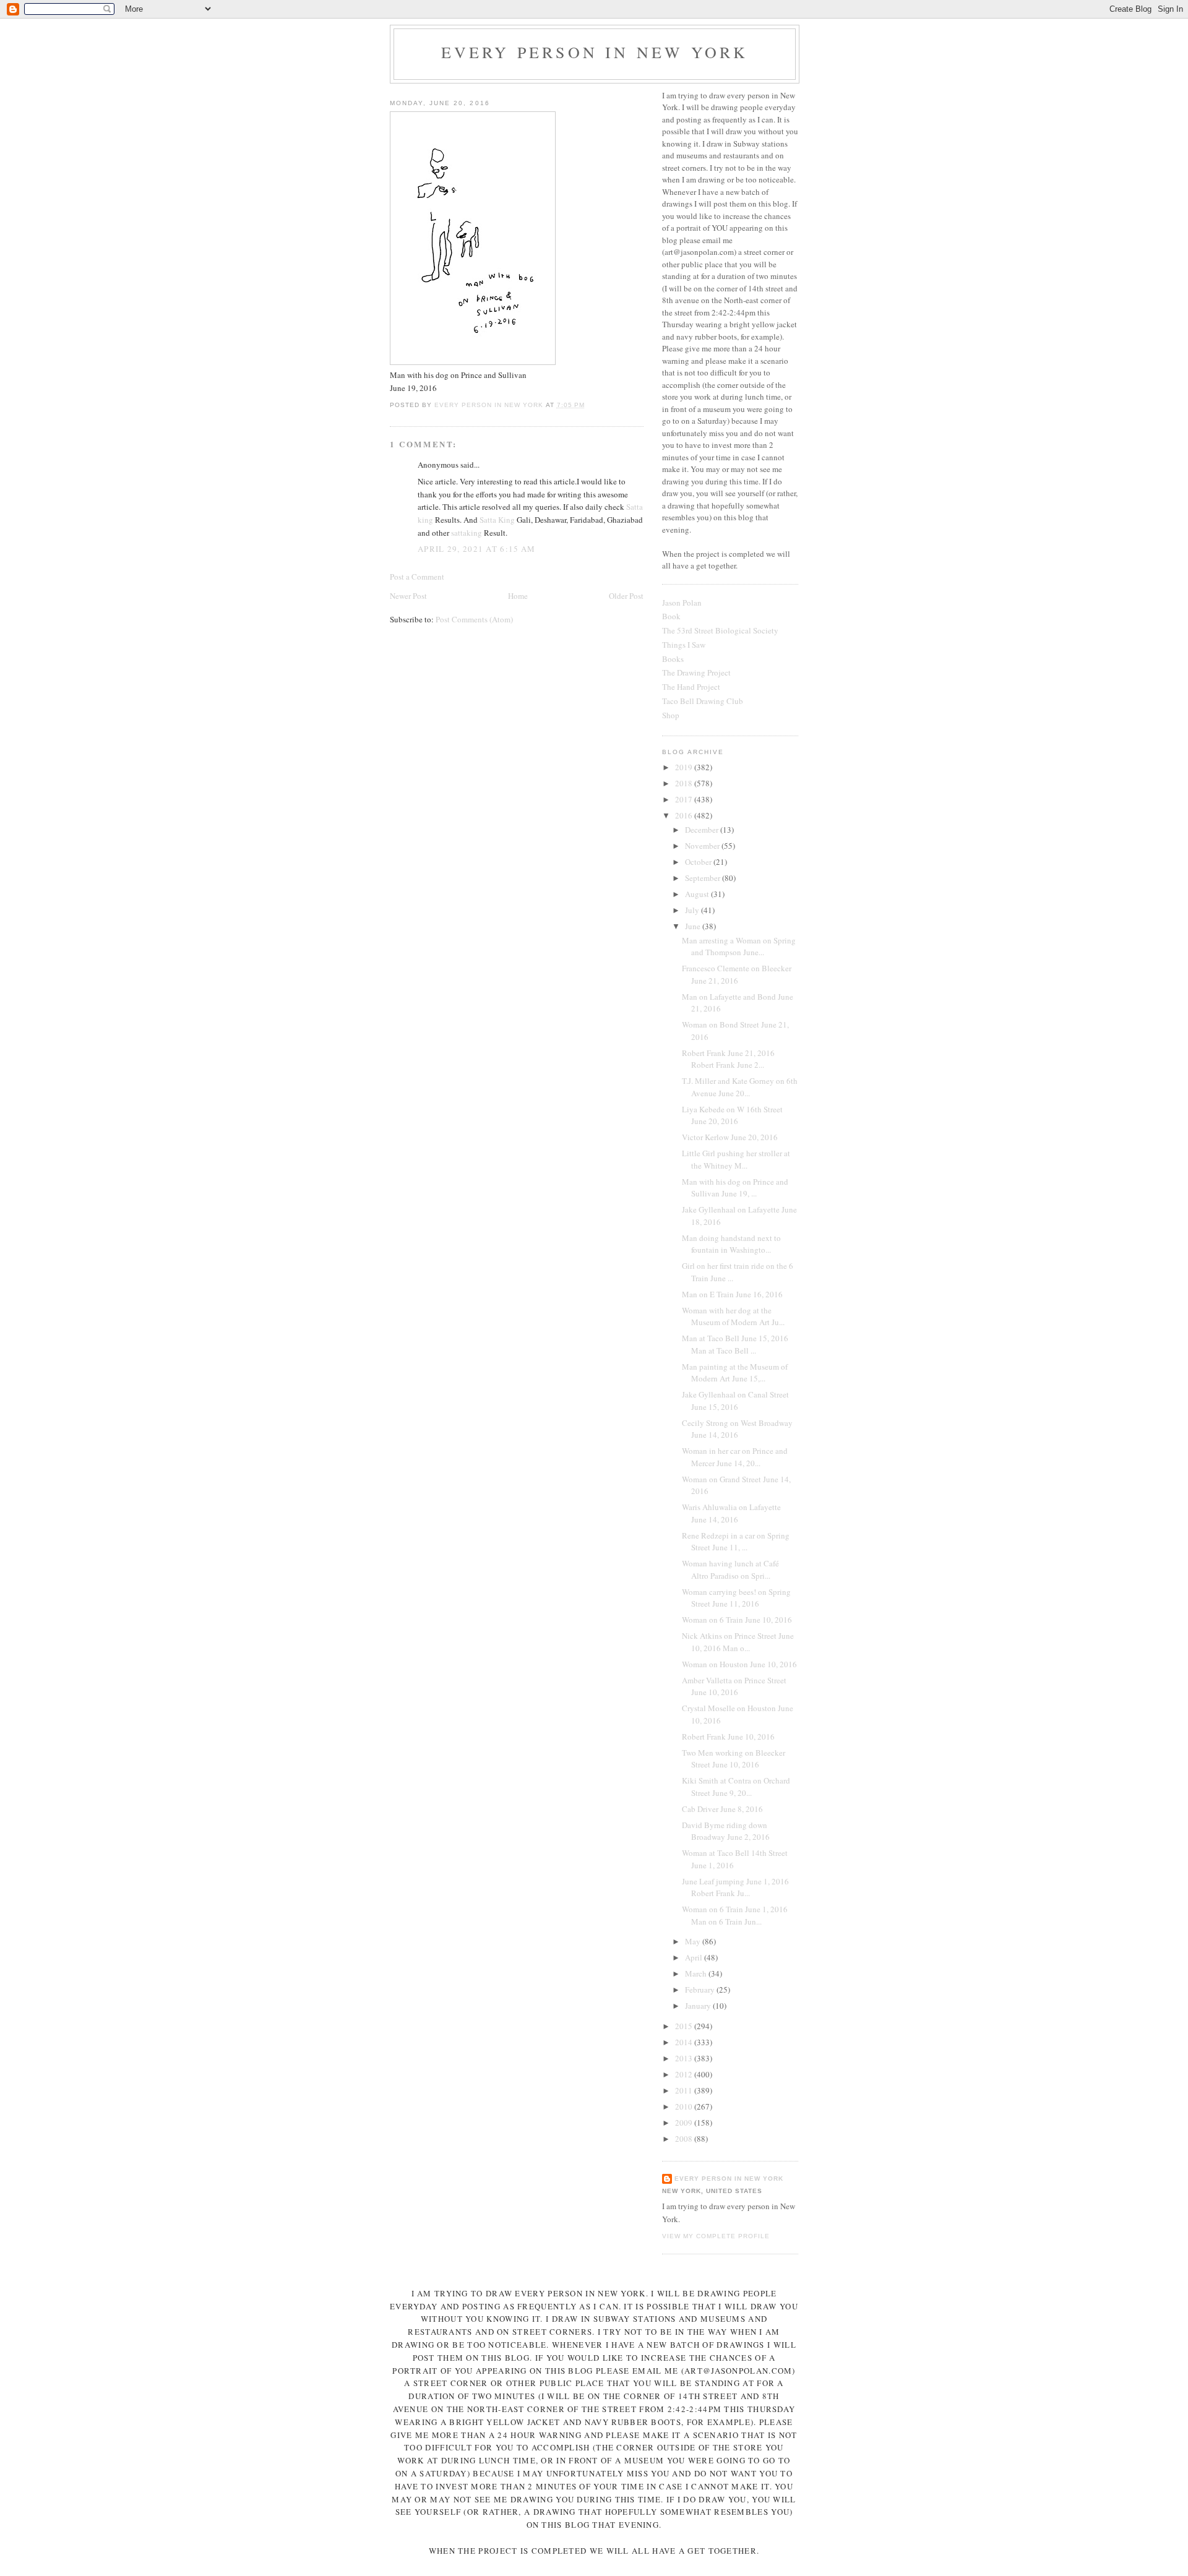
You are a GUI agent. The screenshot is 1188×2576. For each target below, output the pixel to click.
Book (671, 616)
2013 (685, 2058)
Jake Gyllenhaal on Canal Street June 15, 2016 (735, 1401)
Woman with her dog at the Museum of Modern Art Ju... (733, 1316)
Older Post (626, 596)
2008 (685, 2139)
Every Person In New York (595, 52)
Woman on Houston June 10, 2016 (739, 1664)
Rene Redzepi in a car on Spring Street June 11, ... (736, 1542)
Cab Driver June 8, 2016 (722, 1809)
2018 (685, 783)
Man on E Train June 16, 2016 (732, 1294)
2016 (685, 815)
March (697, 1973)
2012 (685, 2074)
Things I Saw (684, 645)
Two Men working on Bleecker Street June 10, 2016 (734, 1759)
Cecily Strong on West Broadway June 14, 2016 (737, 1429)
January (699, 2006)
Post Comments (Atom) (474, 619)
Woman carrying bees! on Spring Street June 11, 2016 (736, 1598)
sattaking (467, 533)
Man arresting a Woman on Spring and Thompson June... (739, 947)
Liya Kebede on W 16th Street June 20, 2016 (732, 1115)
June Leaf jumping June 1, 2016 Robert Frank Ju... (735, 1887)
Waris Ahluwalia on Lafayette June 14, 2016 (731, 1513)
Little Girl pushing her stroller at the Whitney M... (736, 1159)
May (694, 1941)
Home (518, 596)
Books (673, 659)
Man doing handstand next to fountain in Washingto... (731, 1244)
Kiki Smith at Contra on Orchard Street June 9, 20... (736, 1787)
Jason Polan (682, 603)
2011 (685, 2090)
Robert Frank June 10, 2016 (728, 1737)
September (704, 878)
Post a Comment (417, 577)
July (693, 910)
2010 (685, 2106)
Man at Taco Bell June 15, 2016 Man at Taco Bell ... (735, 1344)
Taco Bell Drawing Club (703, 701)
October (699, 862)
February (701, 1990)
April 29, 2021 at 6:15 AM (477, 549)
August (698, 894)
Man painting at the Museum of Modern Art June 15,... (735, 1373)
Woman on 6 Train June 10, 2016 (737, 1620)
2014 (685, 2042)
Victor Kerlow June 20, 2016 (730, 1137)
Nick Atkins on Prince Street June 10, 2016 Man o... (738, 1642)
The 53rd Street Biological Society (720, 630)
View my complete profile (716, 2236)
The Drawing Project (696, 672)
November (703, 846)
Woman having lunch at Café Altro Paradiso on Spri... (730, 1569)
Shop (671, 715)
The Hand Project (691, 687)
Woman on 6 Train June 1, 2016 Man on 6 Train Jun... (735, 1915)
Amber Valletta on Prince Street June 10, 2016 (734, 1686)
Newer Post (408, 596)
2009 (685, 2123)
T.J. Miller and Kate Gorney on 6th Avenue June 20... (740, 1087)
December (703, 830)
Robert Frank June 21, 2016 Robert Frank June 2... (728, 1059)
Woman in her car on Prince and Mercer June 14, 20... (735, 1457)
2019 (685, 767)
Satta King (497, 520)
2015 (685, 2026)
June (694, 926)
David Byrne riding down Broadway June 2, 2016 (726, 1831)
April (695, 1957)
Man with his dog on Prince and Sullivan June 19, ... (735, 1188)
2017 (685, 799)
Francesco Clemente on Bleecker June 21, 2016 (737, 974)
